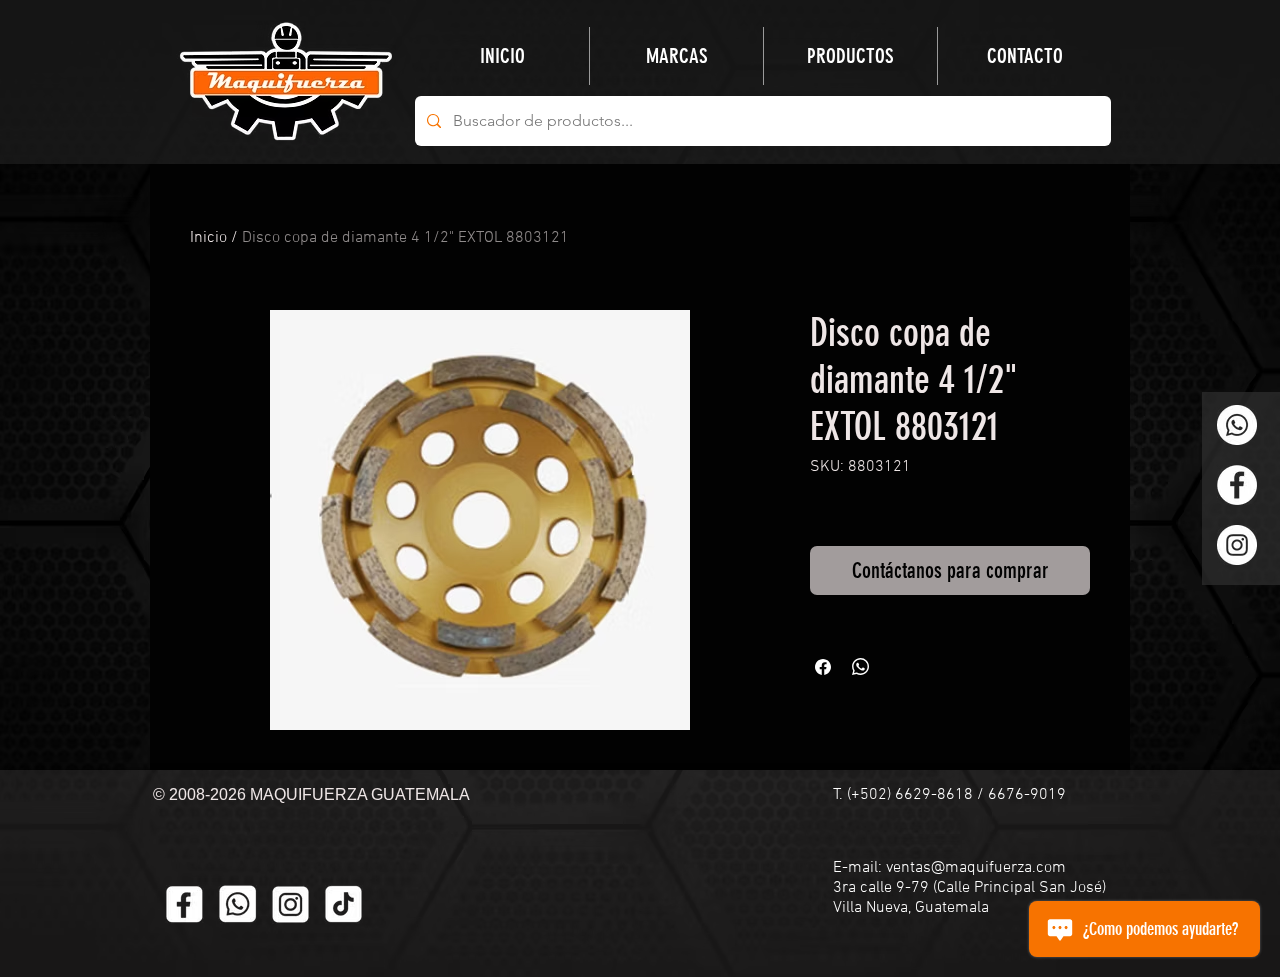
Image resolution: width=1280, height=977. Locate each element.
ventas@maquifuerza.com (976, 868)
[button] (850, 56)
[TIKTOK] (343, 904)
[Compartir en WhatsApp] (861, 667)
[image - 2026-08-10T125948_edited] (290, 904)
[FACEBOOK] (184, 904)
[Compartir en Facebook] (823, 667)
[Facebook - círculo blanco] (1237, 485)
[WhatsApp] (1237, 425)
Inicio (208, 238)
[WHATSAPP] (237, 904)
